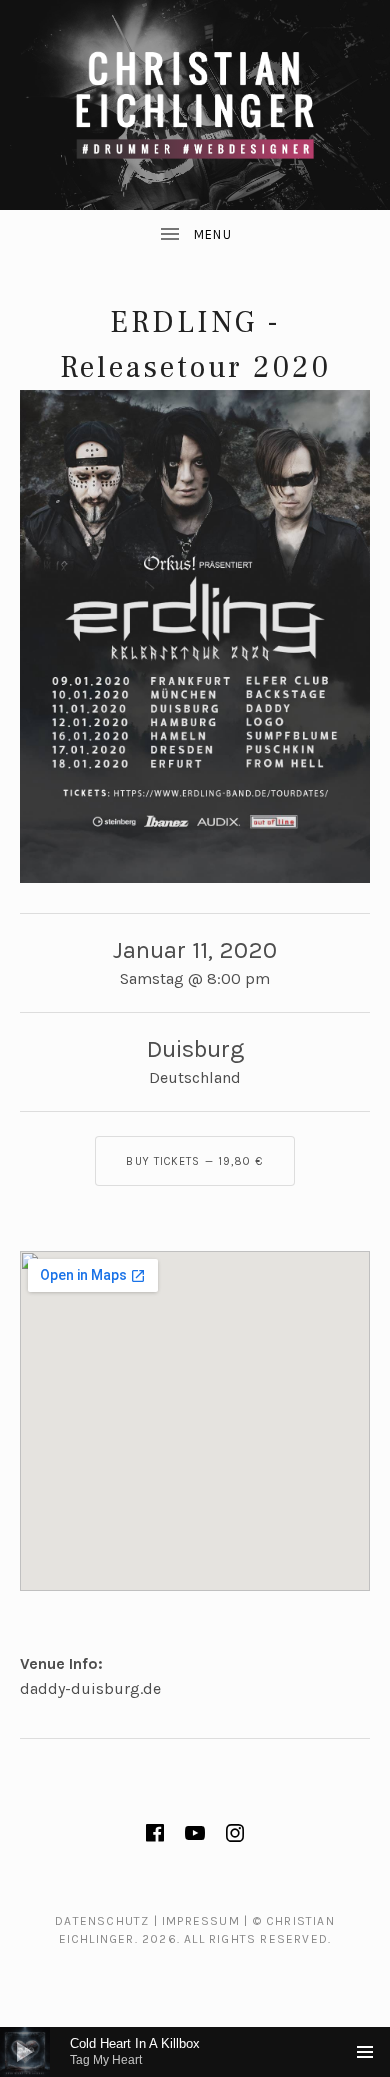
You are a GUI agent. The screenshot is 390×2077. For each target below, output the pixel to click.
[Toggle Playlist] (365, 2052)
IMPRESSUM (201, 1921)
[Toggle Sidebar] (195, 235)
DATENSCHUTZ (102, 1921)
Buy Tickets (194, 1161)
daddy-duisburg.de (90, 1688)
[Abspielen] (25, 2052)
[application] (195, 2052)
